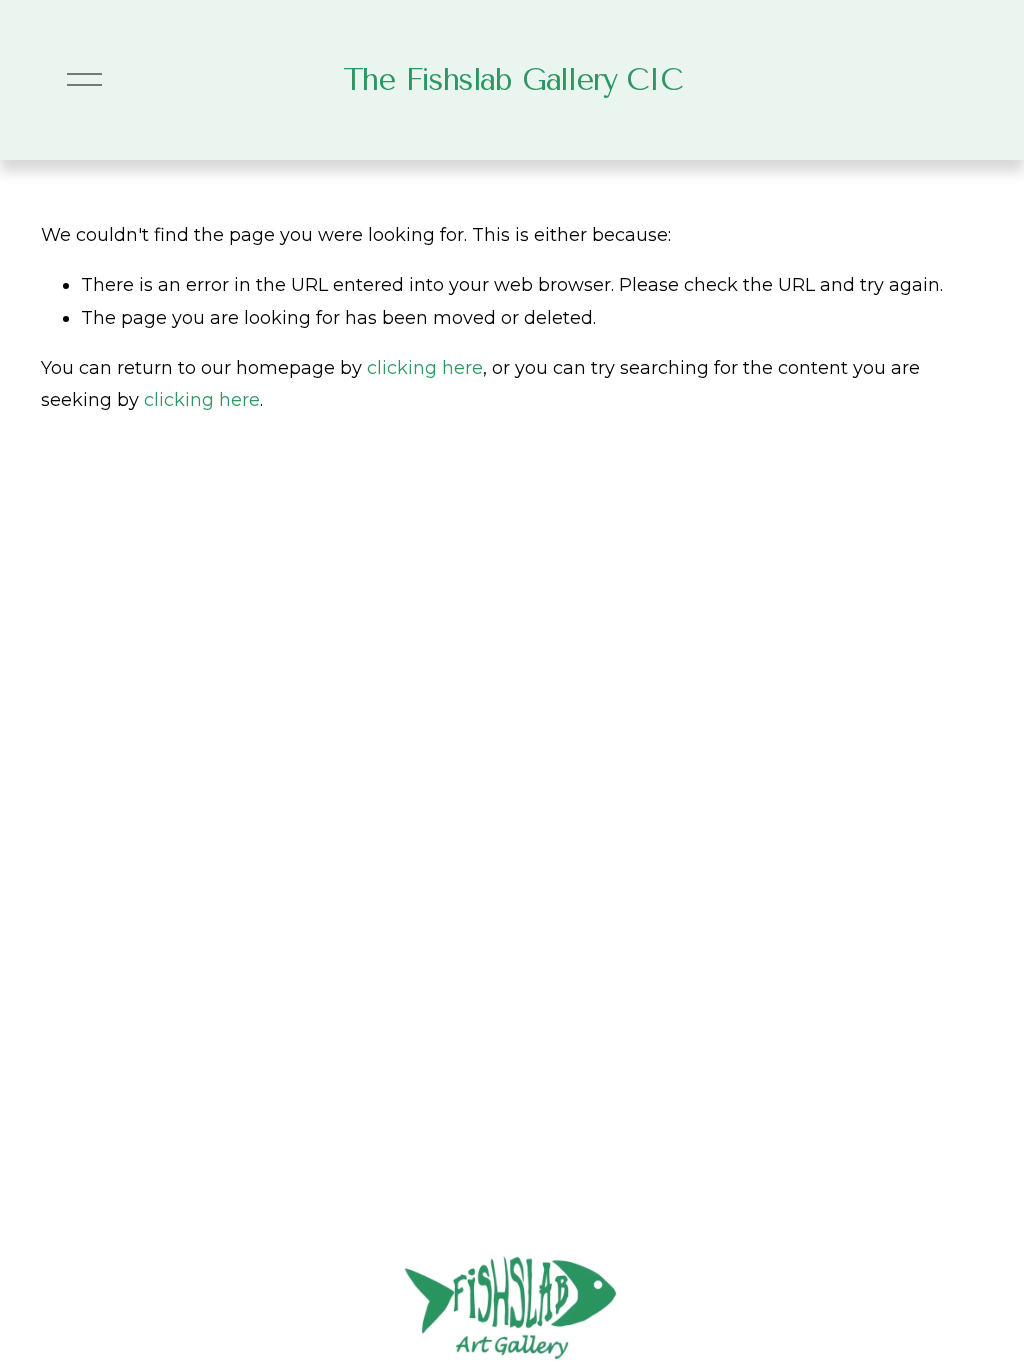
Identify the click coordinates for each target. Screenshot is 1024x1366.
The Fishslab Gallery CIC (512, 80)
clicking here (425, 368)
